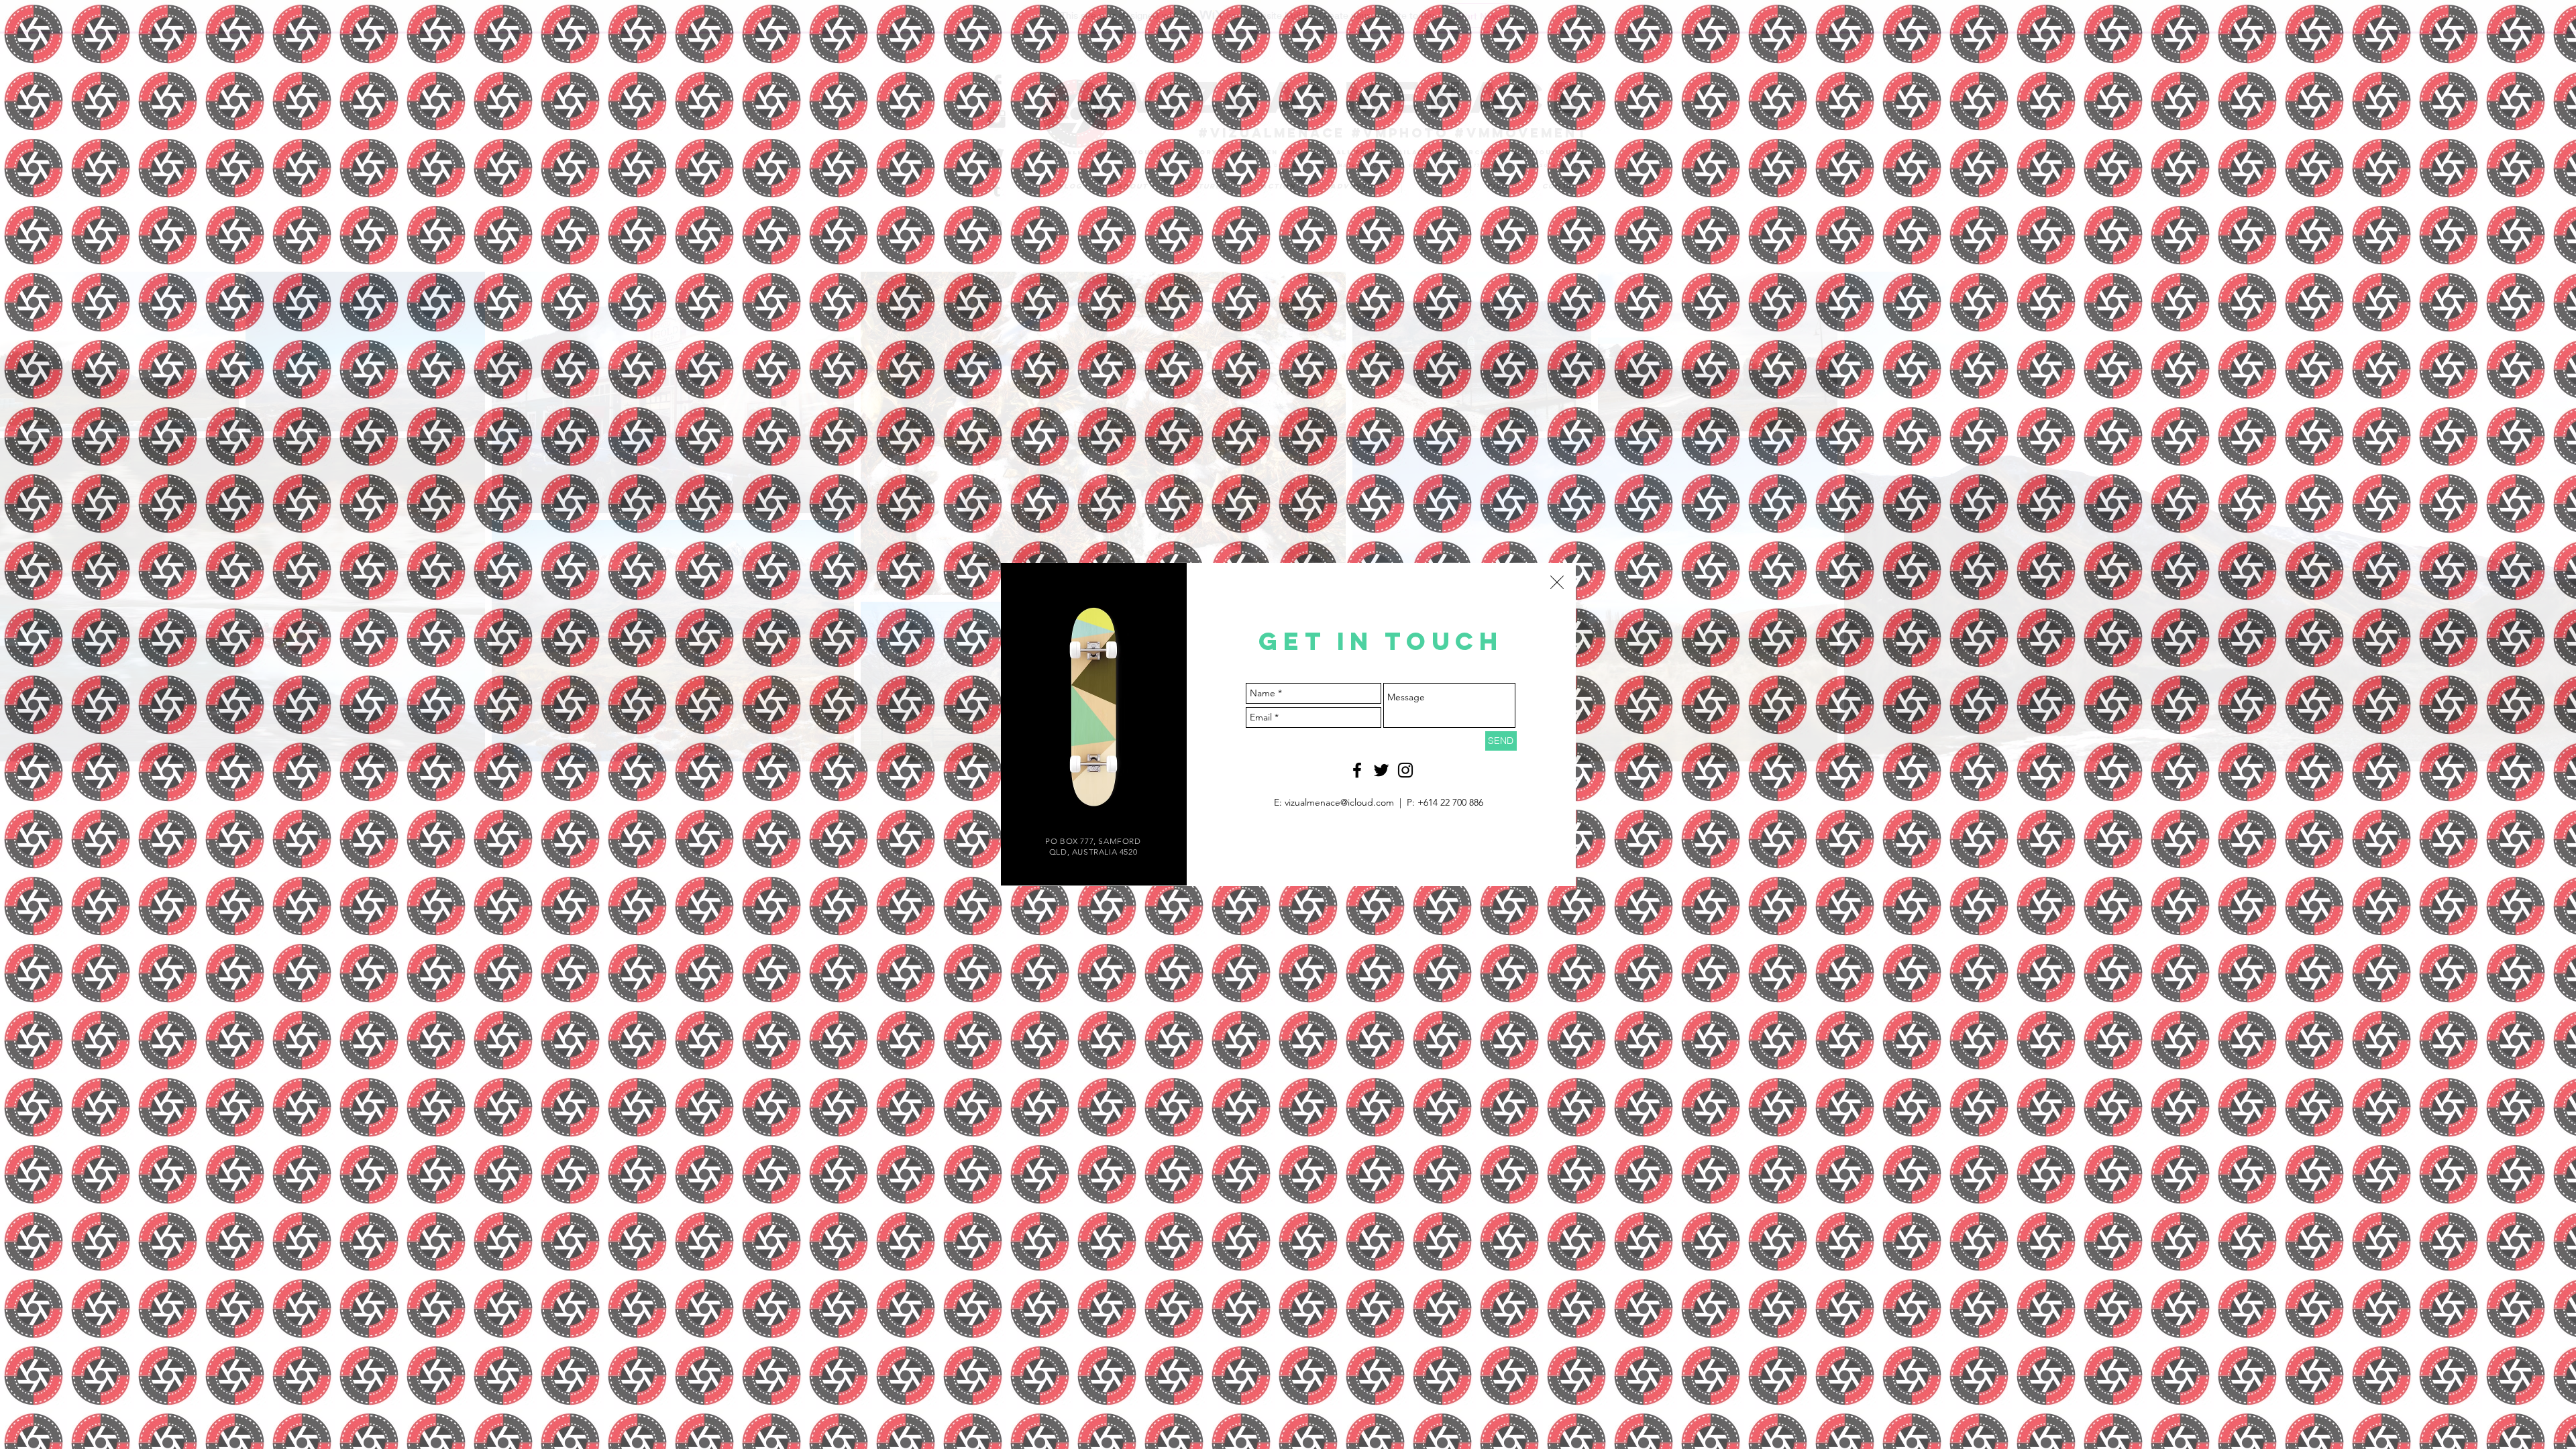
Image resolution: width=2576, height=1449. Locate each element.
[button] (1557, 582)
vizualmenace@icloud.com (1339, 802)
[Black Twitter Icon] (1381, 770)
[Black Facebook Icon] (1357, 770)
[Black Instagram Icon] (1405, 770)
